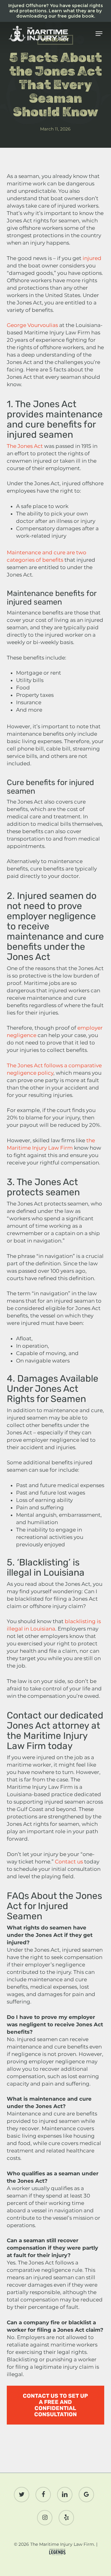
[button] (99, 34)
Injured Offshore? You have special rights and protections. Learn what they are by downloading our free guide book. (56, 11)
